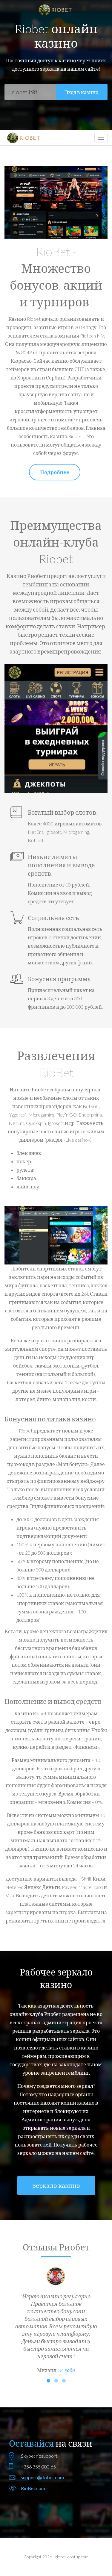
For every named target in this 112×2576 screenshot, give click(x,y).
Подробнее (55, 472)
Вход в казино (82, 92)
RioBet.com (33, 2488)
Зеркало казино (56, 2185)
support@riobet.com (42, 2477)
